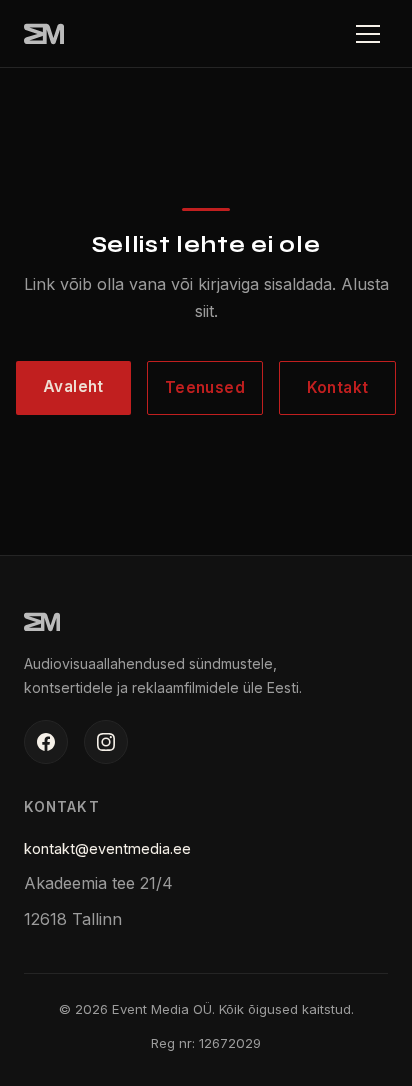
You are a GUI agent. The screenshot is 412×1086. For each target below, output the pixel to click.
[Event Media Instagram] (106, 742)
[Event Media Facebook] (46, 742)
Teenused (205, 387)
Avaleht (73, 386)
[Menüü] (368, 34)
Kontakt (338, 387)
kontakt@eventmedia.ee (107, 848)
